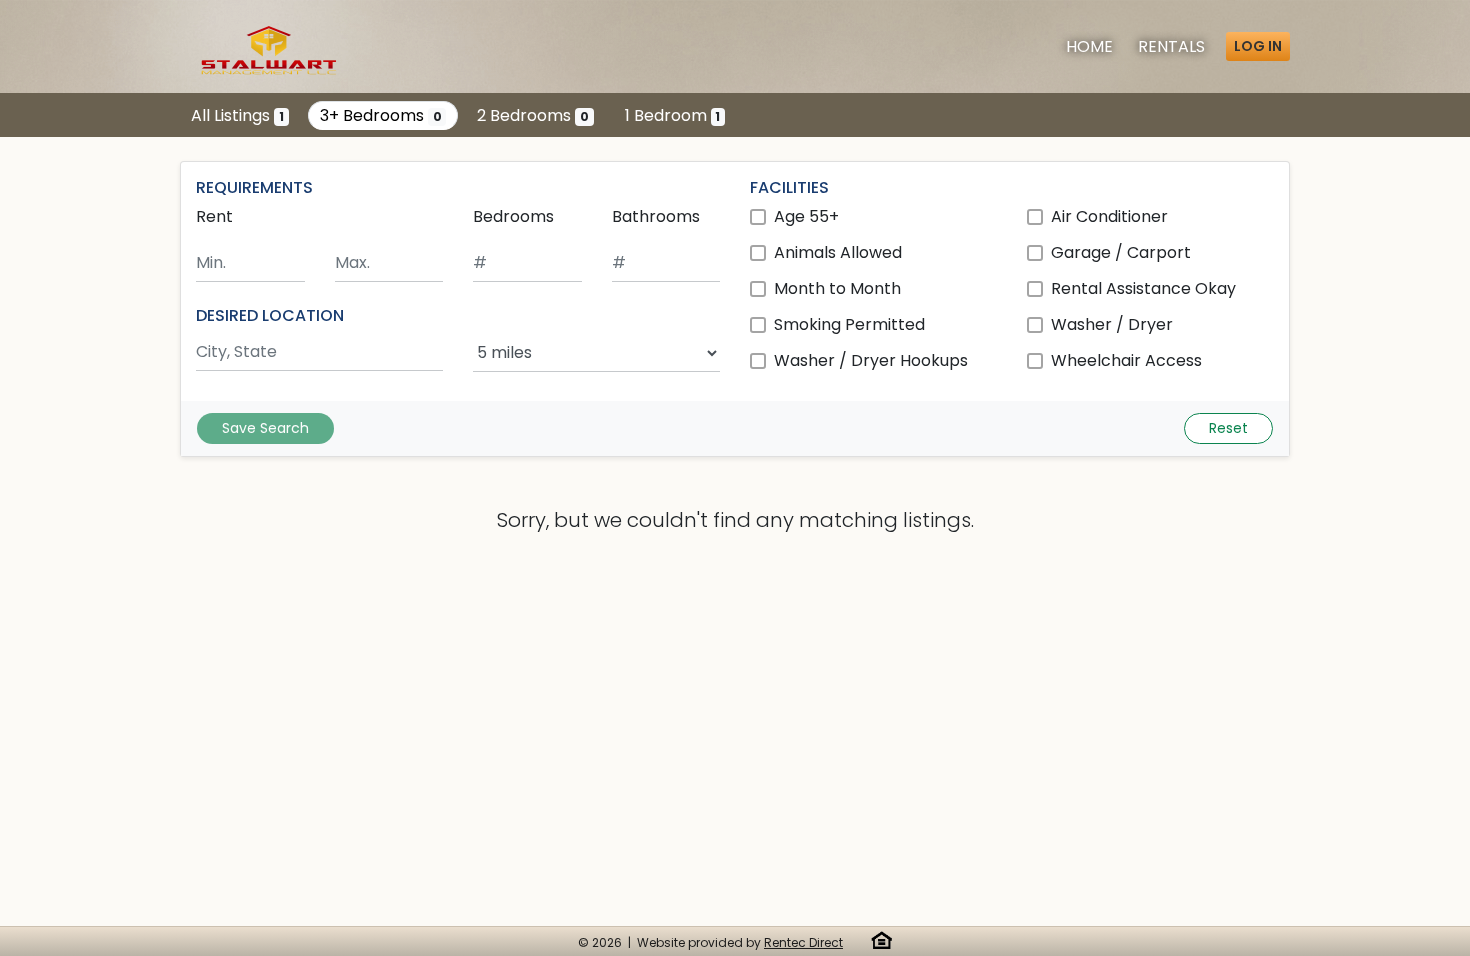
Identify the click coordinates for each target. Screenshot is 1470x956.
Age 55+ (806, 216)
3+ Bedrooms (381, 115)
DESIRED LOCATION (270, 315)
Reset (1228, 428)
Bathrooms (656, 216)
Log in (1258, 46)
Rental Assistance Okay (1143, 288)
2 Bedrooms (533, 115)
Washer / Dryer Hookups (871, 360)
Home (1089, 46)
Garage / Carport (1121, 252)
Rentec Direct (803, 942)
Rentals (1171, 46)
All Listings (237, 115)
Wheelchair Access (1126, 360)
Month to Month (837, 288)
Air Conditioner (1109, 216)
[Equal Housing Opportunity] (881, 940)
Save (265, 428)
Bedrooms (513, 216)
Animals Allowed (838, 252)
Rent (214, 216)
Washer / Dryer (1112, 324)
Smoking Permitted (849, 324)
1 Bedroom (673, 115)
